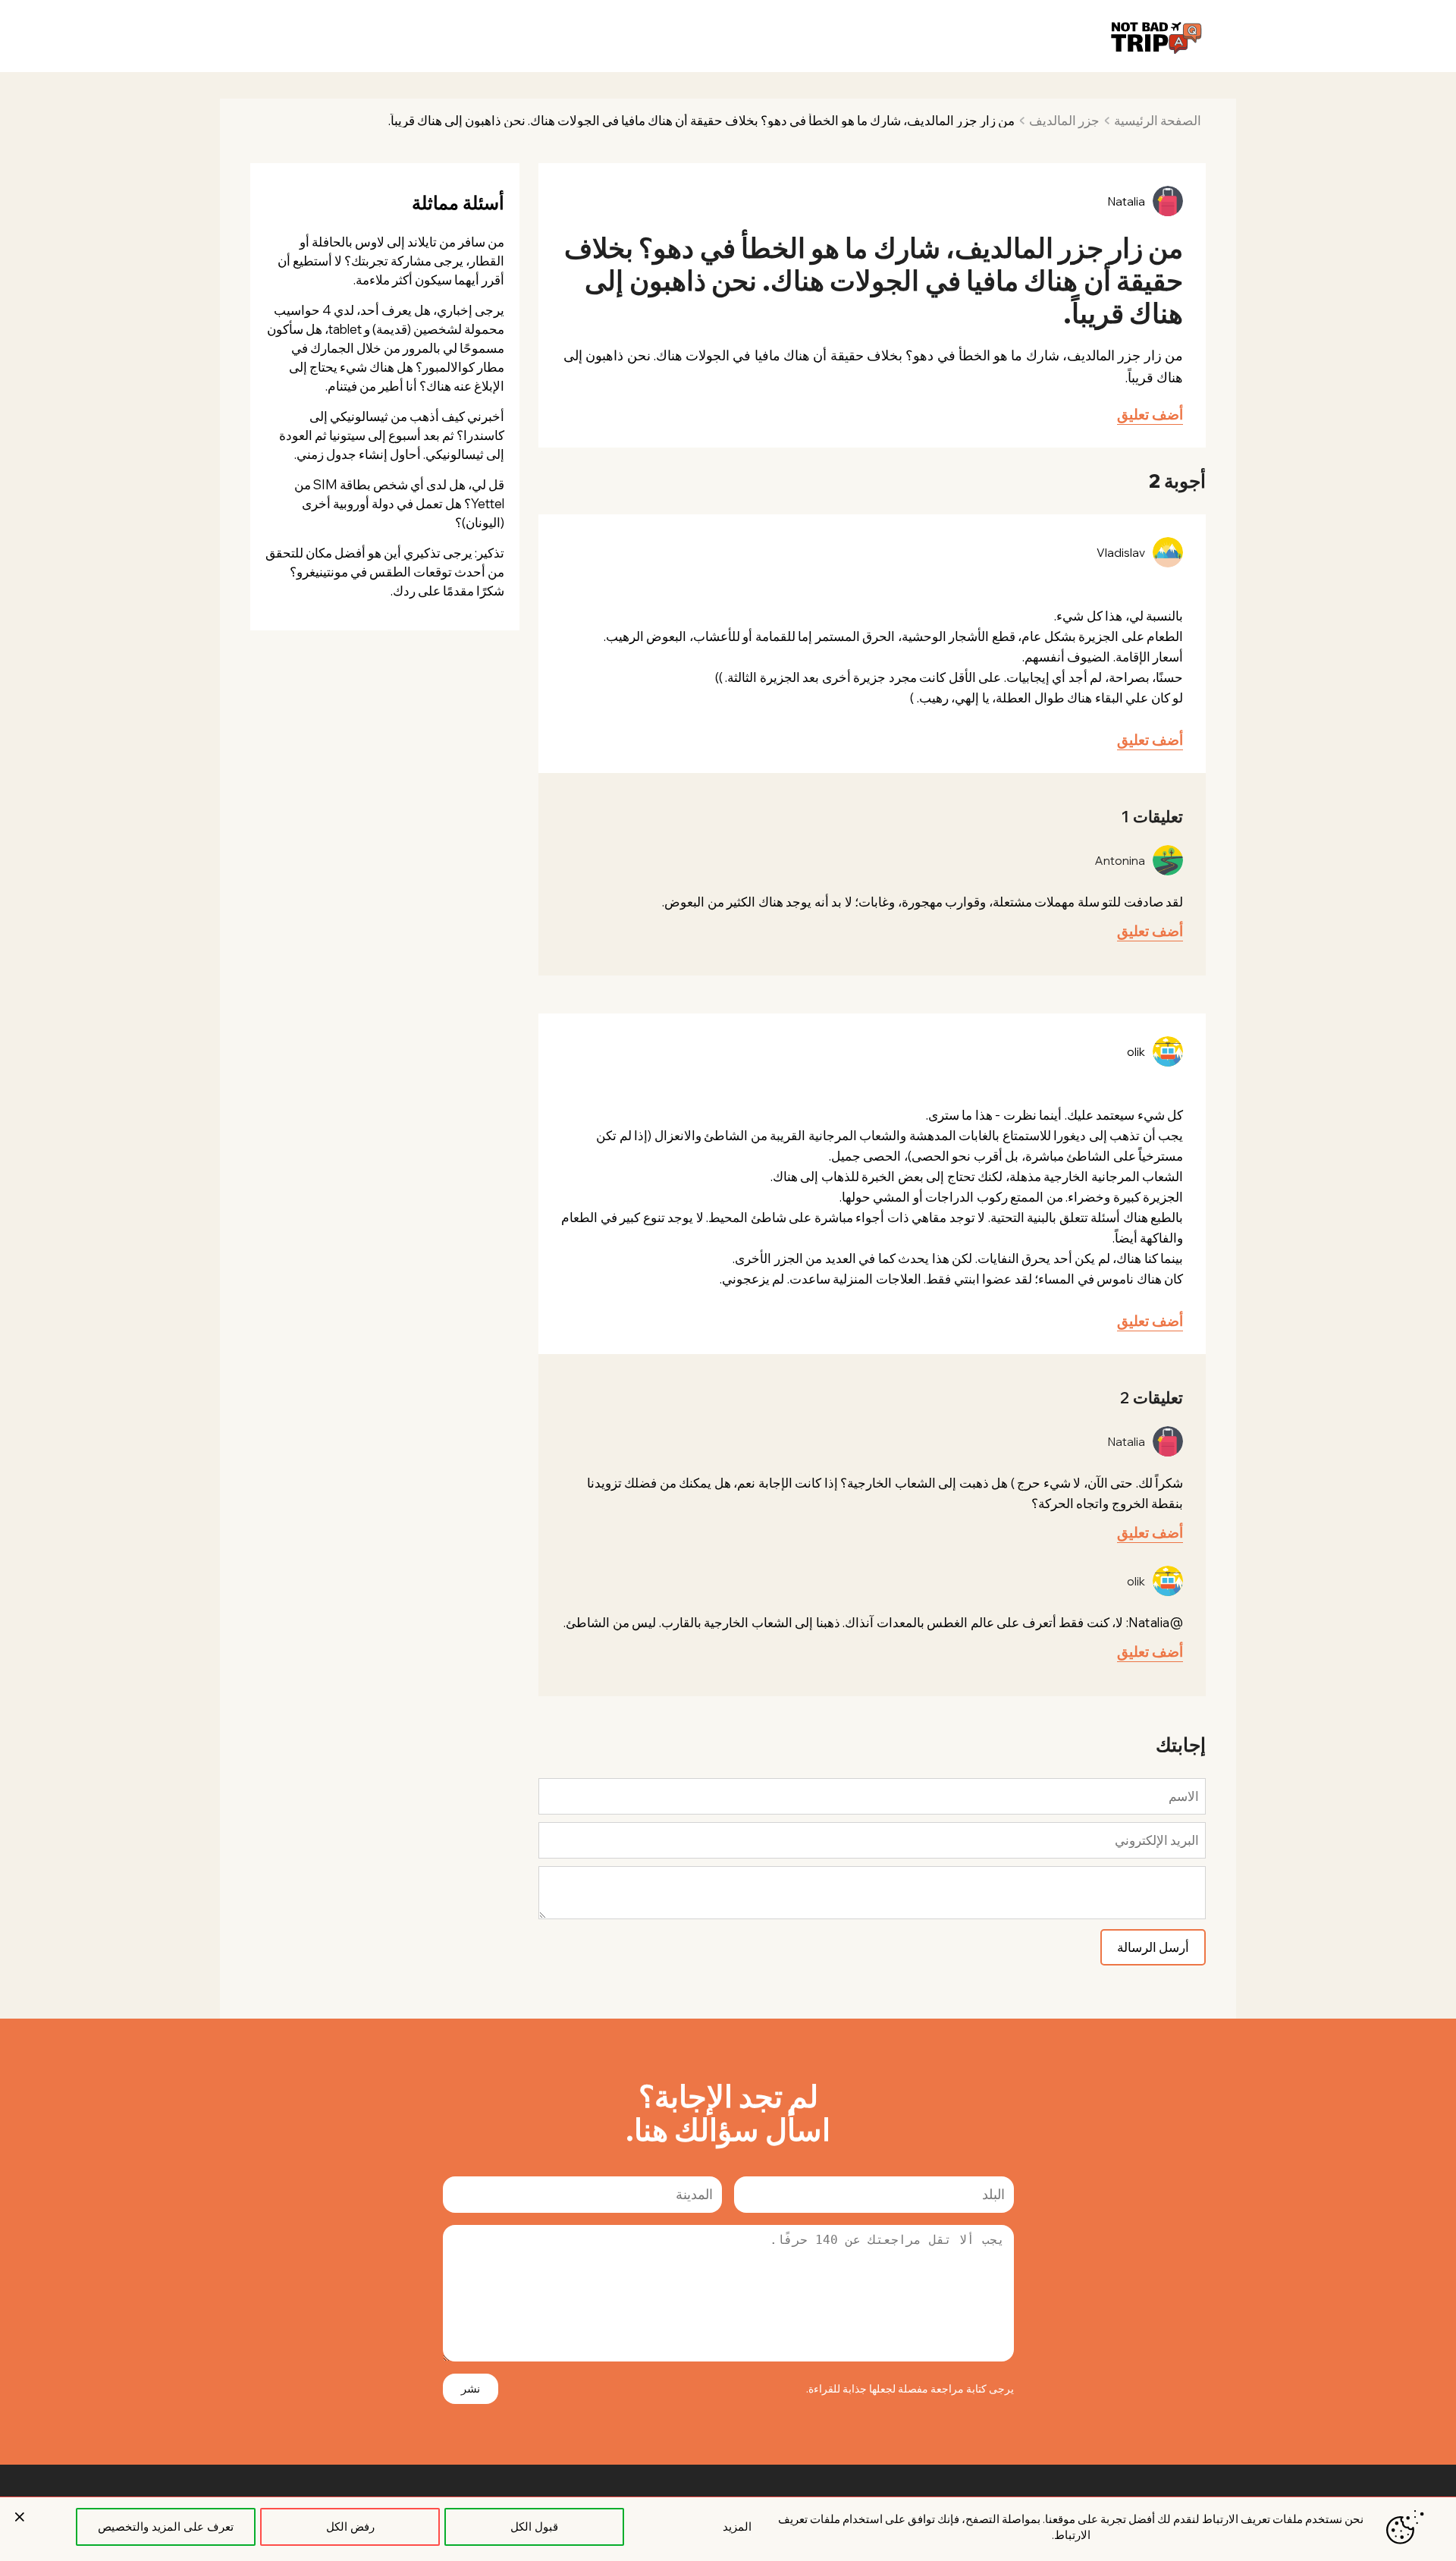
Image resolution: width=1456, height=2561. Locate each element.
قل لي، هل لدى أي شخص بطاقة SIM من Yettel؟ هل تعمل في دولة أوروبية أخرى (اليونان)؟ (399, 503)
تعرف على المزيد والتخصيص (166, 2526)
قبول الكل (534, 2526)
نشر (471, 2388)
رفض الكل (350, 2526)
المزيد (737, 2526)
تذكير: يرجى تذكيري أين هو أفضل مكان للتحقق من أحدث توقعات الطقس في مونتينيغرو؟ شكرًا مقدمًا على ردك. (385, 572)
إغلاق (20, 2517)
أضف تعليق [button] (1150, 414)
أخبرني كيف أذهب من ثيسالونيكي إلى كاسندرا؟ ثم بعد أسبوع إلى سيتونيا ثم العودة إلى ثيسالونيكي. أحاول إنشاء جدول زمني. (392, 435)
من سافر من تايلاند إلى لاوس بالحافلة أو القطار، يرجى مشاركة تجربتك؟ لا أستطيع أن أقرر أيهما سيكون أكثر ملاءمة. (391, 261)
